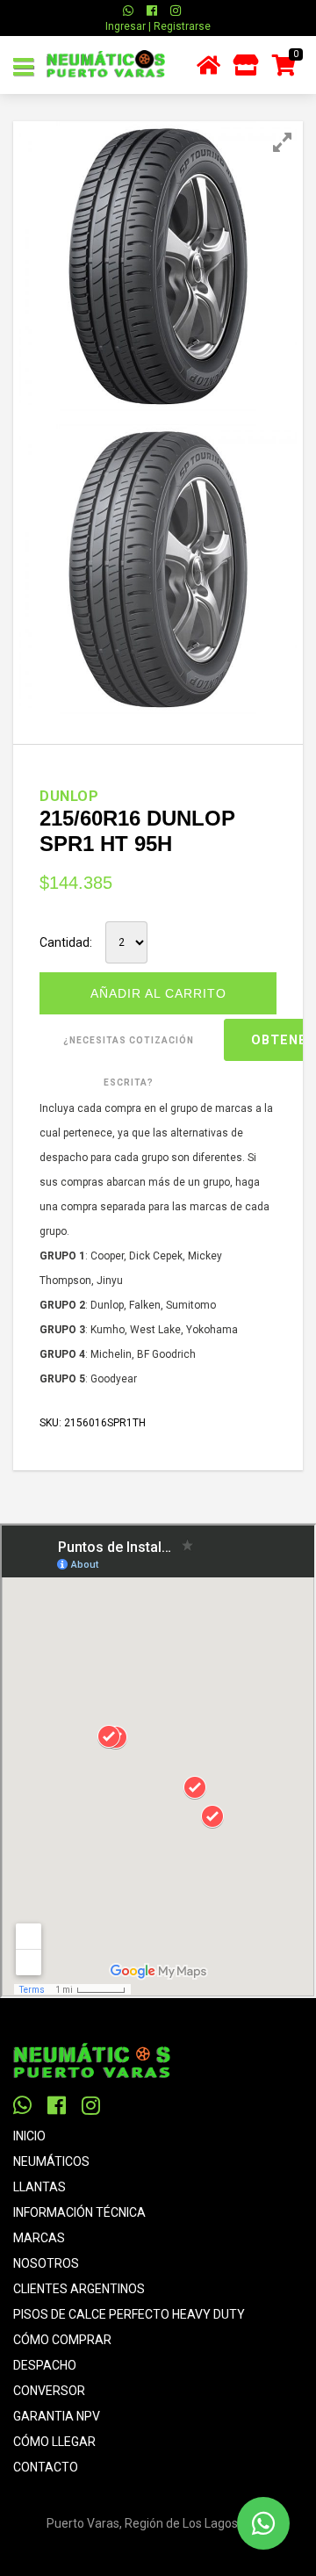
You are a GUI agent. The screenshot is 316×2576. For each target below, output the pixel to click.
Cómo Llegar (54, 2442)
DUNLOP (69, 796)
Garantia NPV (57, 2416)
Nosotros (46, 2263)
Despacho (45, 2365)
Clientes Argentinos (79, 2289)
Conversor (49, 2391)
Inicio (29, 2136)
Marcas (39, 2238)
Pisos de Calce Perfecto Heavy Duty (129, 2314)
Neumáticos (51, 2161)
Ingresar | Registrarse (158, 26)
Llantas (39, 2187)
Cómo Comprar (62, 2340)
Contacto (46, 2467)
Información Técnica (79, 2212)
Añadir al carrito (158, 993)
